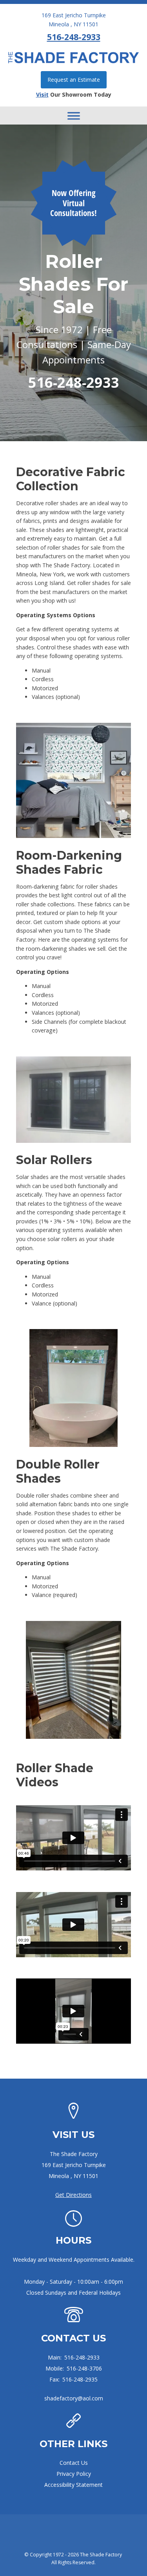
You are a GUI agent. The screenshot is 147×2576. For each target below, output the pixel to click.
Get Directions (73, 2195)
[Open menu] (74, 116)
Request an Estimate (74, 80)
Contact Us (74, 2463)
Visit (42, 94)
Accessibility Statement (73, 2485)
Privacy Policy (74, 2474)
